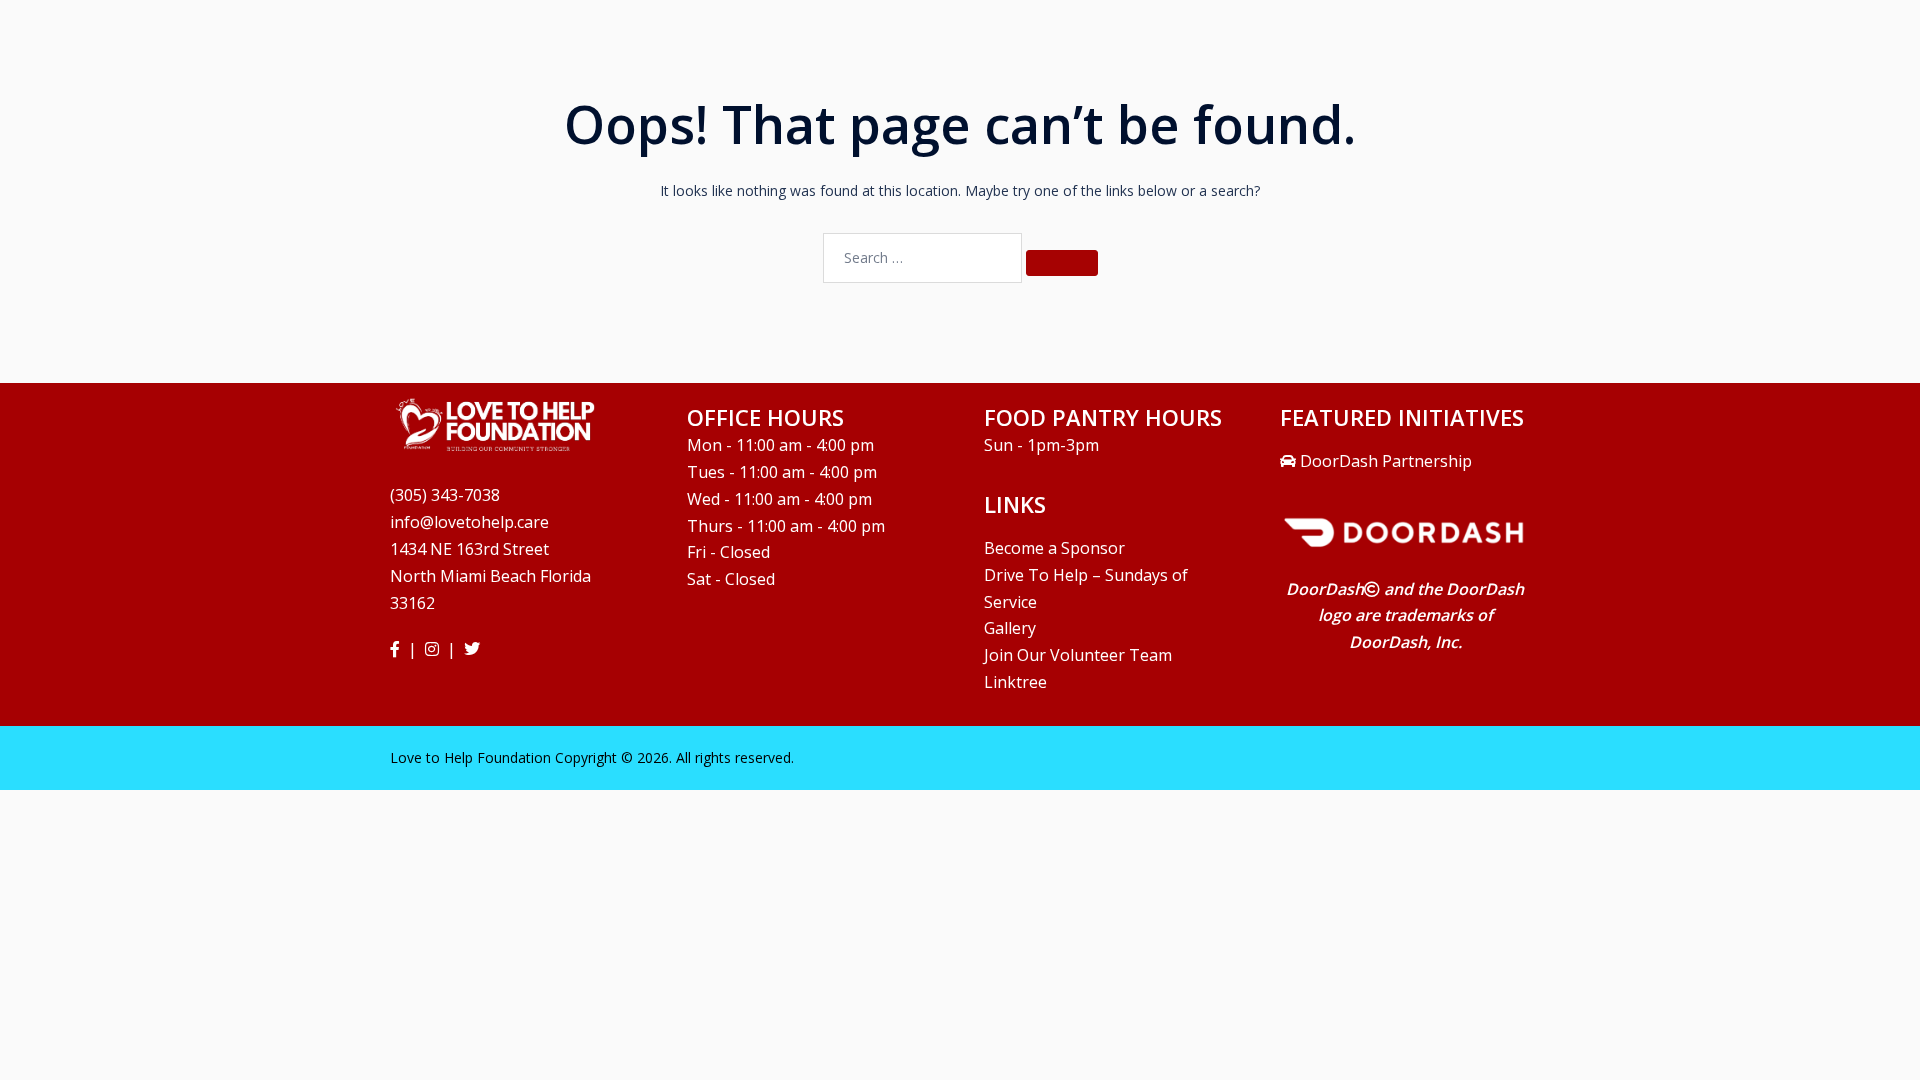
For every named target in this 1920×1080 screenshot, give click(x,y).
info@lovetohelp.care (469, 522)
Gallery (1010, 628)
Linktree (1015, 682)
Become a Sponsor (1054, 548)
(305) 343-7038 (445, 495)
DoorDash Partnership (1384, 461)
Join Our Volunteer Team (1078, 655)
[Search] (1062, 263)
